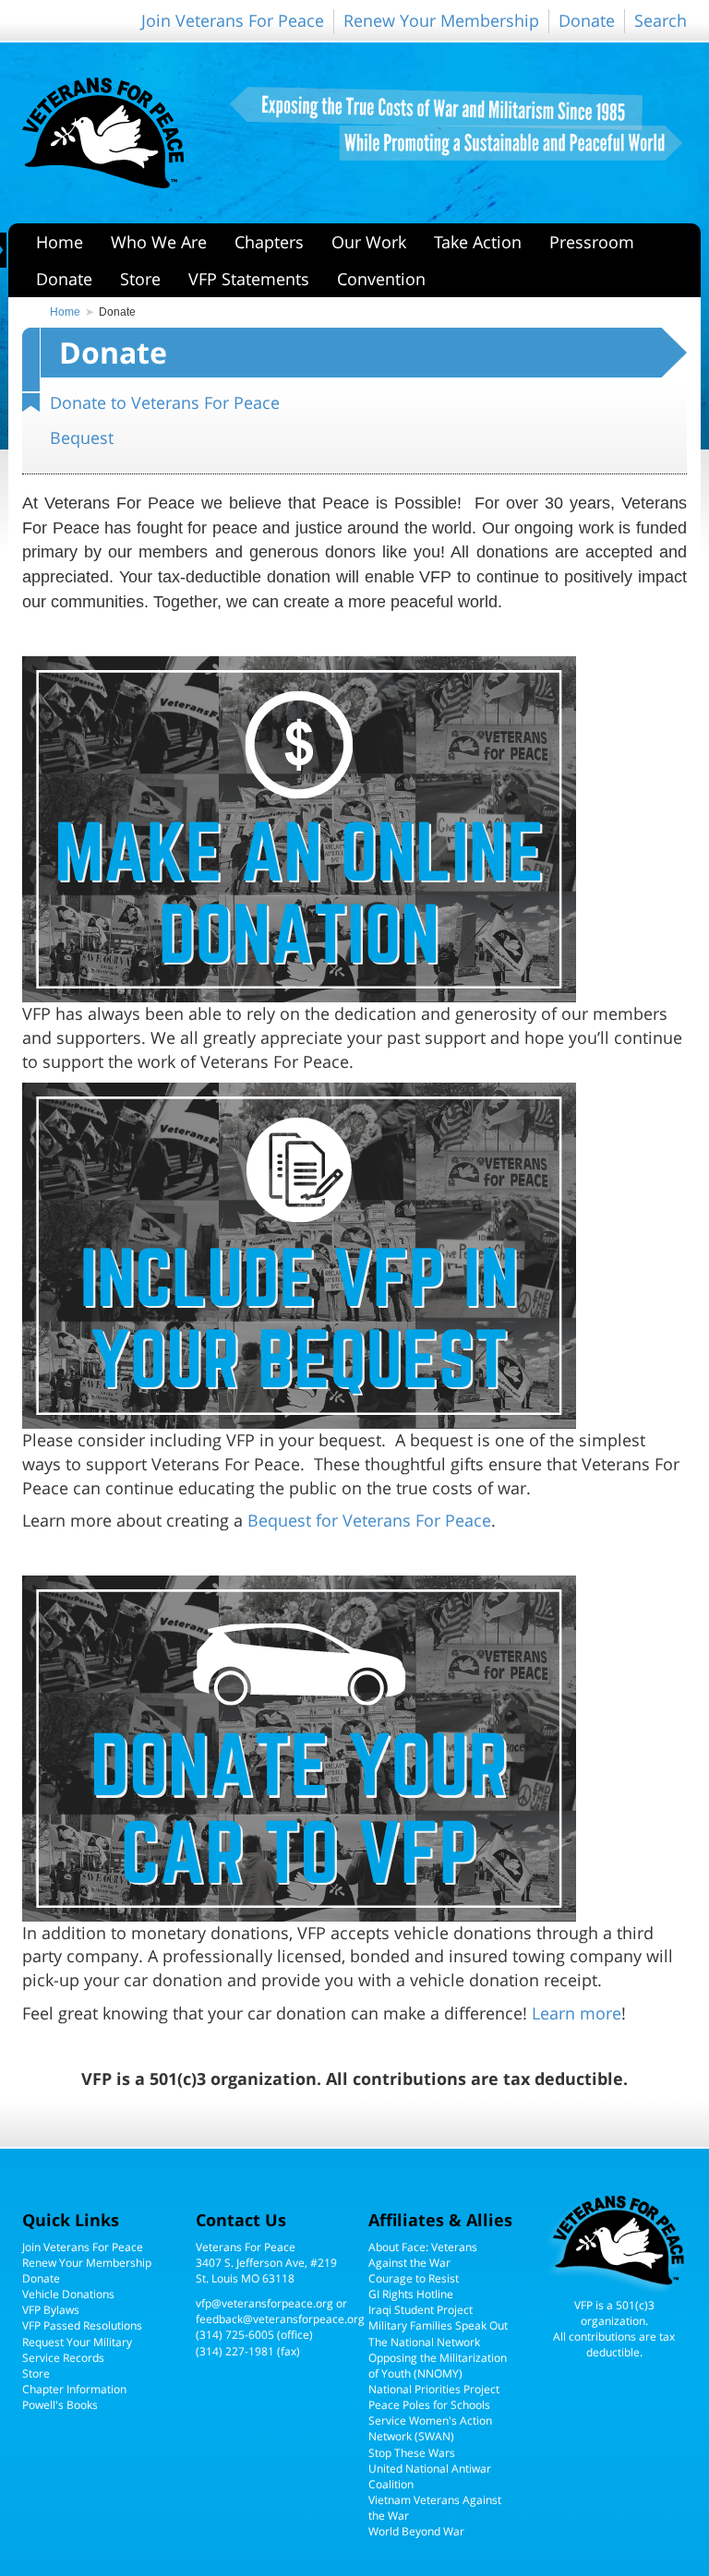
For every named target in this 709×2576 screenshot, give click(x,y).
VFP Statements (249, 279)
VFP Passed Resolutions (82, 2325)
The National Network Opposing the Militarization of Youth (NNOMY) (438, 2358)
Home (60, 242)
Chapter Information (74, 2389)
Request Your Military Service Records (77, 2350)
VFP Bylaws (51, 2310)
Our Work (369, 242)
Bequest (82, 437)
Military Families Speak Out (438, 2325)
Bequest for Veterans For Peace (369, 1520)
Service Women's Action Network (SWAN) (430, 2428)
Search (661, 20)
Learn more (577, 2013)
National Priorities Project (434, 2389)
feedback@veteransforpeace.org (280, 2319)
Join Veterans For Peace (233, 20)
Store (140, 279)
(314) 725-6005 (235, 2335)
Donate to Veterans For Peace (165, 402)
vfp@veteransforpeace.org (264, 2303)
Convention (381, 279)
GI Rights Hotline (411, 2294)
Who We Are (159, 242)
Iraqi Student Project (421, 2310)
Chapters (269, 242)
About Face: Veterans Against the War (423, 2255)
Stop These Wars (412, 2453)
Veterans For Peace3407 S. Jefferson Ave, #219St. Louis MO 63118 (266, 2263)
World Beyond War (416, 2531)
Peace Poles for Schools (429, 2405)
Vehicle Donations (68, 2294)
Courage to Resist (414, 2278)
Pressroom (592, 242)
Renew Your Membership (441, 20)
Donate (587, 20)
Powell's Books (60, 2405)
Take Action (478, 242)
